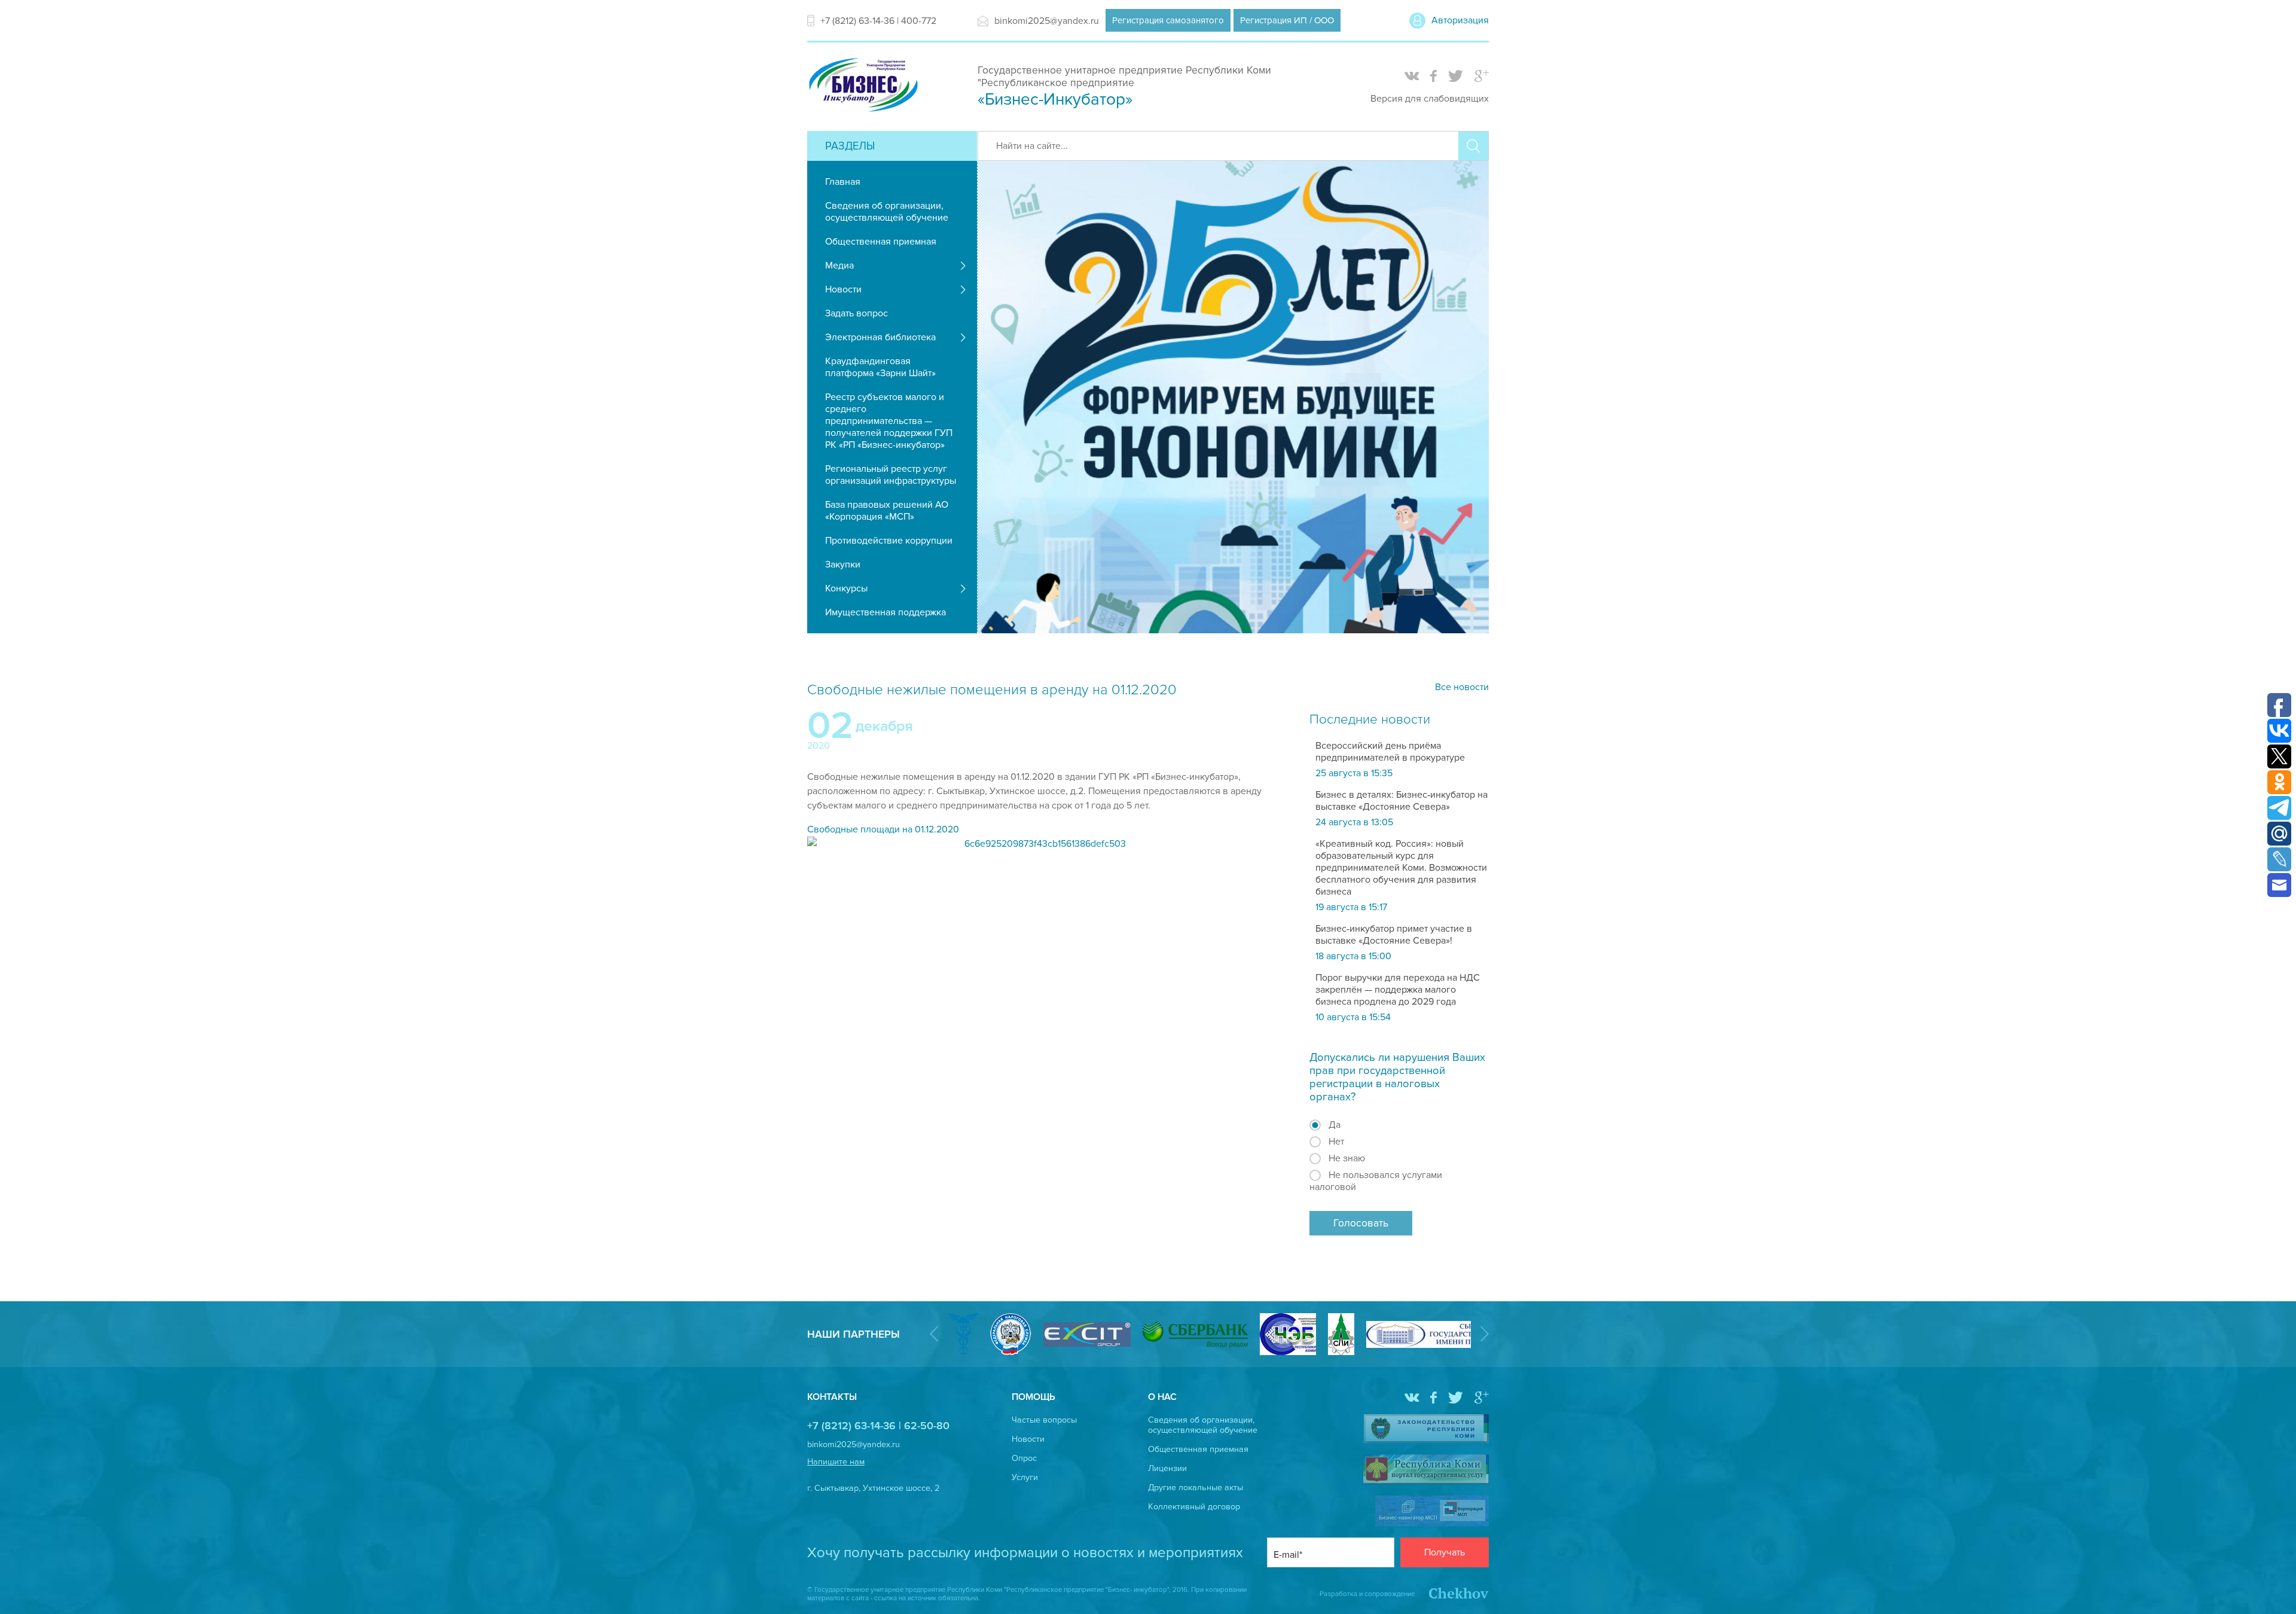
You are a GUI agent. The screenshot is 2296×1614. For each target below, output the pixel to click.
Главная (843, 182)
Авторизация (1460, 20)
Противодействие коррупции (889, 541)
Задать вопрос (857, 313)
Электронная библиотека (880, 337)
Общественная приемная (881, 242)
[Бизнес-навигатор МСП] (1432, 1512)
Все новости (1462, 687)
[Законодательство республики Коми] (1426, 1430)
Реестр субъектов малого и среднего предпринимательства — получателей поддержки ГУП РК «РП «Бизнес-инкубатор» (889, 421)
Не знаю (1347, 1158)
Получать (1445, 1552)
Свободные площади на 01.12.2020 (883, 829)
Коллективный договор (1194, 1507)
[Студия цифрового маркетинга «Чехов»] (1453, 1594)
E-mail (1286, 1555)
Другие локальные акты (1196, 1488)
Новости (843, 289)
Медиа (839, 266)
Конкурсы (846, 588)
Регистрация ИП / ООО (1287, 20)
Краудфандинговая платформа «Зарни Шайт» (880, 367)
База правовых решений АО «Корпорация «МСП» (887, 511)
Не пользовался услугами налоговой (1376, 1181)
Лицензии (1167, 1468)
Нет (1336, 1142)
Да (1335, 1125)
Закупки (843, 565)
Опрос (1024, 1458)
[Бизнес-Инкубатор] (863, 113)
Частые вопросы (1044, 1420)
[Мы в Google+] (1482, 77)
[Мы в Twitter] (1456, 77)
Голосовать (1361, 1223)
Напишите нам (836, 1462)
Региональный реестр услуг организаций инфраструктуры (891, 475)
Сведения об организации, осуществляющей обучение (887, 212)
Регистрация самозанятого (1168, 20)
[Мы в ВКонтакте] (1412, 77)
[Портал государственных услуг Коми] (1426, 1470)
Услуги (1025, 1477)
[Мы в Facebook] (1434, 77)
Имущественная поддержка (886, 612)
